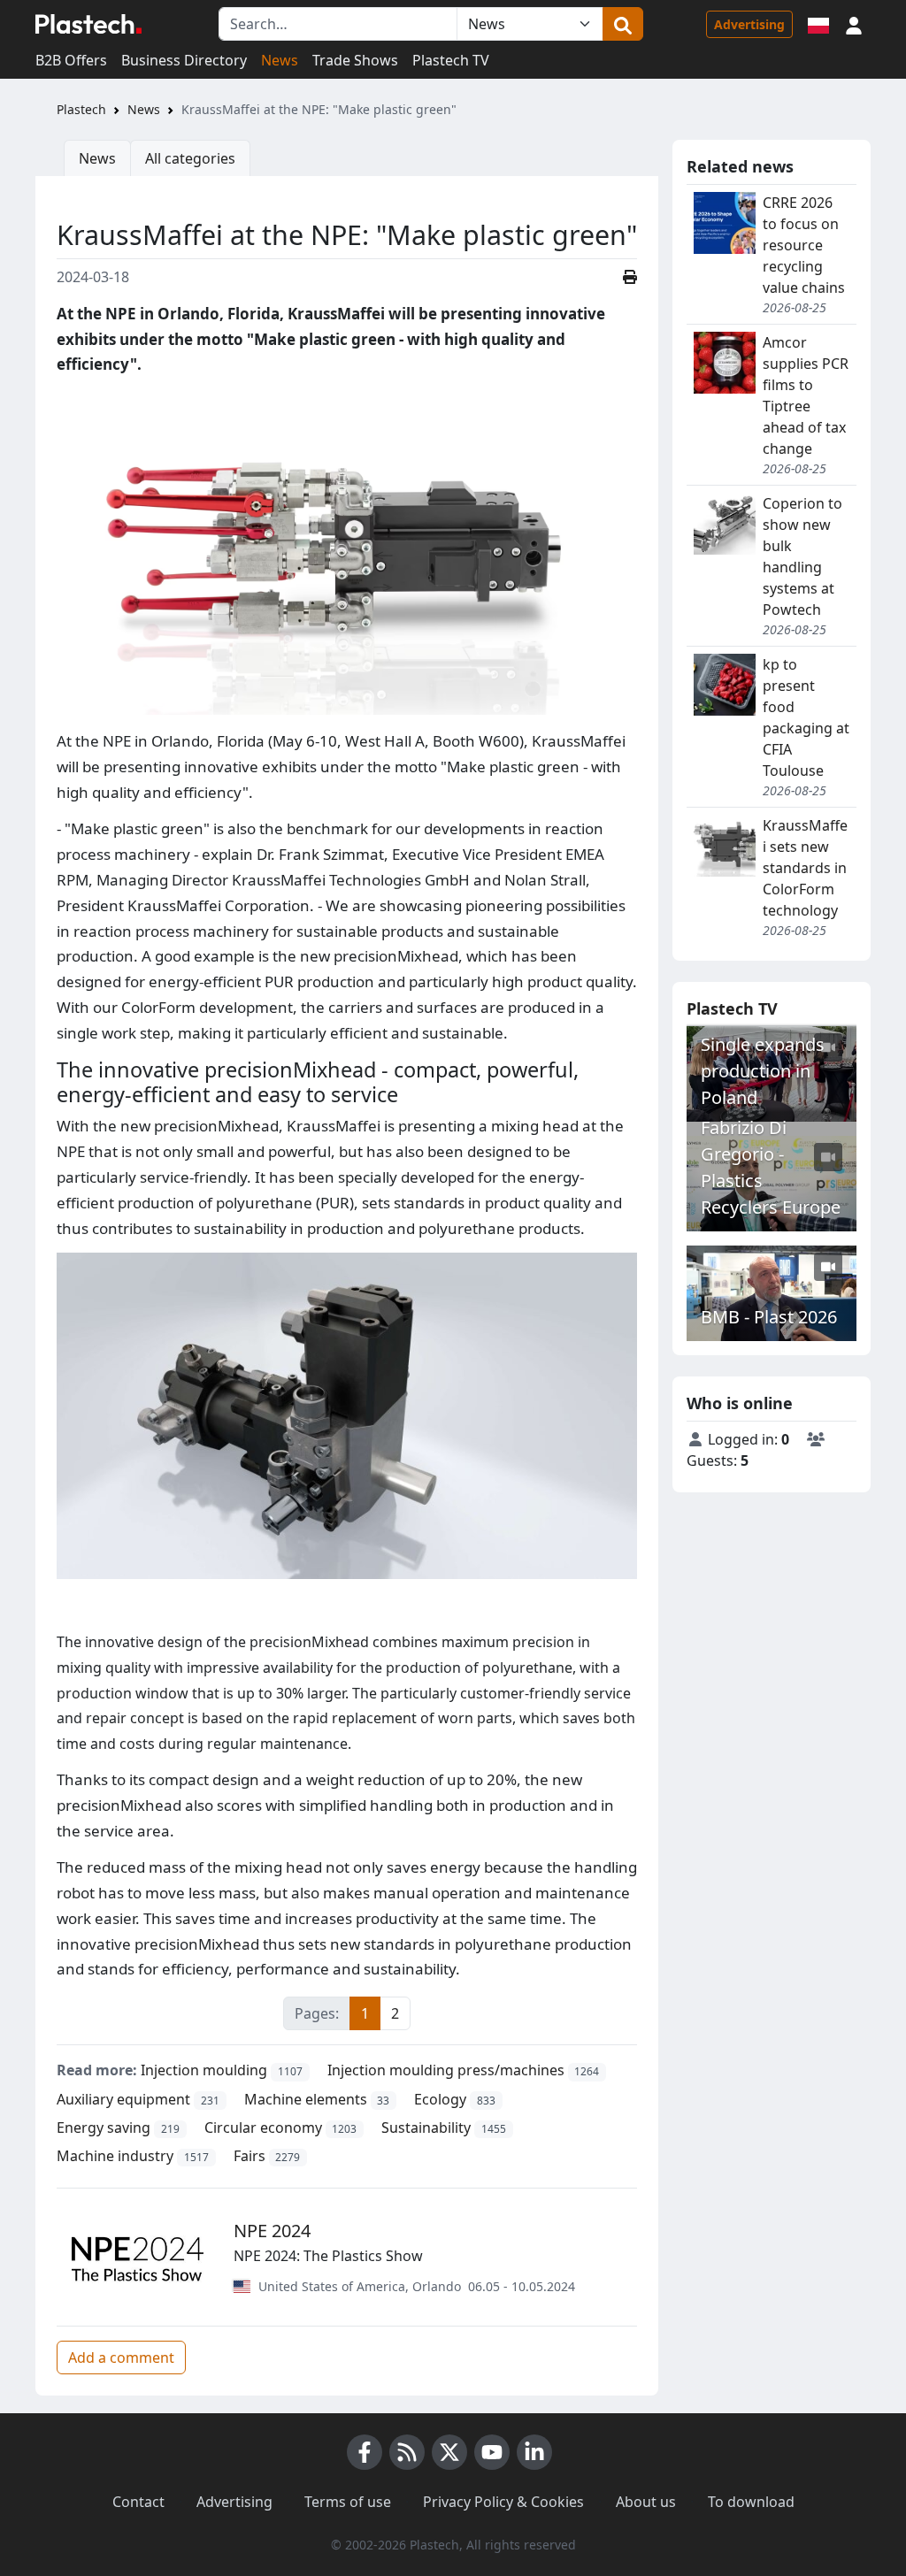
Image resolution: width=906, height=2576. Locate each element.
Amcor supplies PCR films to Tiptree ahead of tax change (806, 395)
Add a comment (121, 2357)
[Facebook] (365, 2452)
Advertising (749, 24)
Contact (138, 2502)
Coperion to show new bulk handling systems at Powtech (802, 556)
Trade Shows (355, 60)
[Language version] (818, 24)
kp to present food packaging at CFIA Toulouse (806, 717)
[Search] (623, 24)
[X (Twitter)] (449, 2452)
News (280, 60)
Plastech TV (451, 60)
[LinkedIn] (534, 2452)
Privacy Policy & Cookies (503, 2502)
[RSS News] (407, 2452)
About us (646, 2502)
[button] (854, 24)
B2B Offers (71, 60)
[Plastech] (88, 24)
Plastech (81, 109)
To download (751, 2502)
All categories (190, 158)
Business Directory (184, 60)
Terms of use (348, 2502)
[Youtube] (492, 2452)
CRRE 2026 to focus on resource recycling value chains (804, 245)
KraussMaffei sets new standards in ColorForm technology (805, 868)
